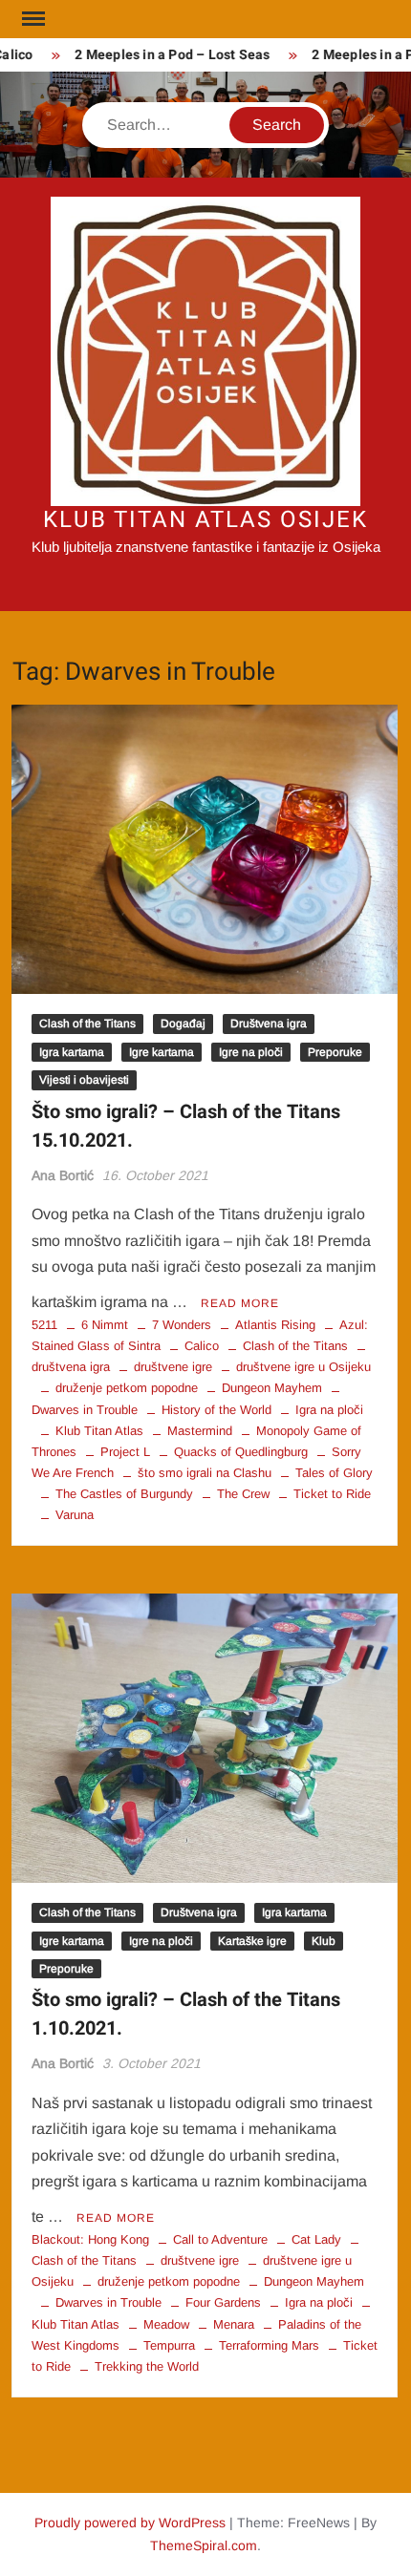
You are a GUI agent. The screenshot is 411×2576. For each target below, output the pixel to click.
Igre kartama (162, 1052)
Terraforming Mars (269, 2345)
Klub (324, 1941)
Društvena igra (269, 1024)
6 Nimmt (105, 1325)
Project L (125, 1452)
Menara (234, 2324)
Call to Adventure (220, 2239)
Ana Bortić (63, 1175)
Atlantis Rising (275, 1325)
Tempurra (169, 2345)
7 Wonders (182, 1325)
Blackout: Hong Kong (90, 2239)
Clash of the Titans (87, 1024)
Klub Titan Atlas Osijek (205, 520)
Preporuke (335, 1052)
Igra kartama (72, 1052)
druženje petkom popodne (127, 1388)
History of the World (216, 1410)
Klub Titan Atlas (99, 1431)
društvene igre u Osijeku (303, 1367)
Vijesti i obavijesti (84, 1080)
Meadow (166, 2324)
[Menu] (32, 19)
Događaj (183, 1024)
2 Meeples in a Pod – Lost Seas (163, 55)
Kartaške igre (252, 1941)
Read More (240, 1303)
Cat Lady (316, 2239)
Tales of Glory (334, 1473)
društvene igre (173, 1367)
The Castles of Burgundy (124, 1494)
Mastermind (200, 1431)
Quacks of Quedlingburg (241, 1452)
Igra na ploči (329, 1410)
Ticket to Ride (332, 1494)
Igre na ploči (251, 1052)
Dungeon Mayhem (272, 1388)
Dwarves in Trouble (108, 2302)
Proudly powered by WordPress (130, 2523)
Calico (202, 1346)
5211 (44, 1325)
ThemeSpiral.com (204, 2545)
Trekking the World (147, 2366)
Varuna (75, 1515)
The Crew (243, 1494)
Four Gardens (223, 2302)
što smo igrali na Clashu (205, 1473)
